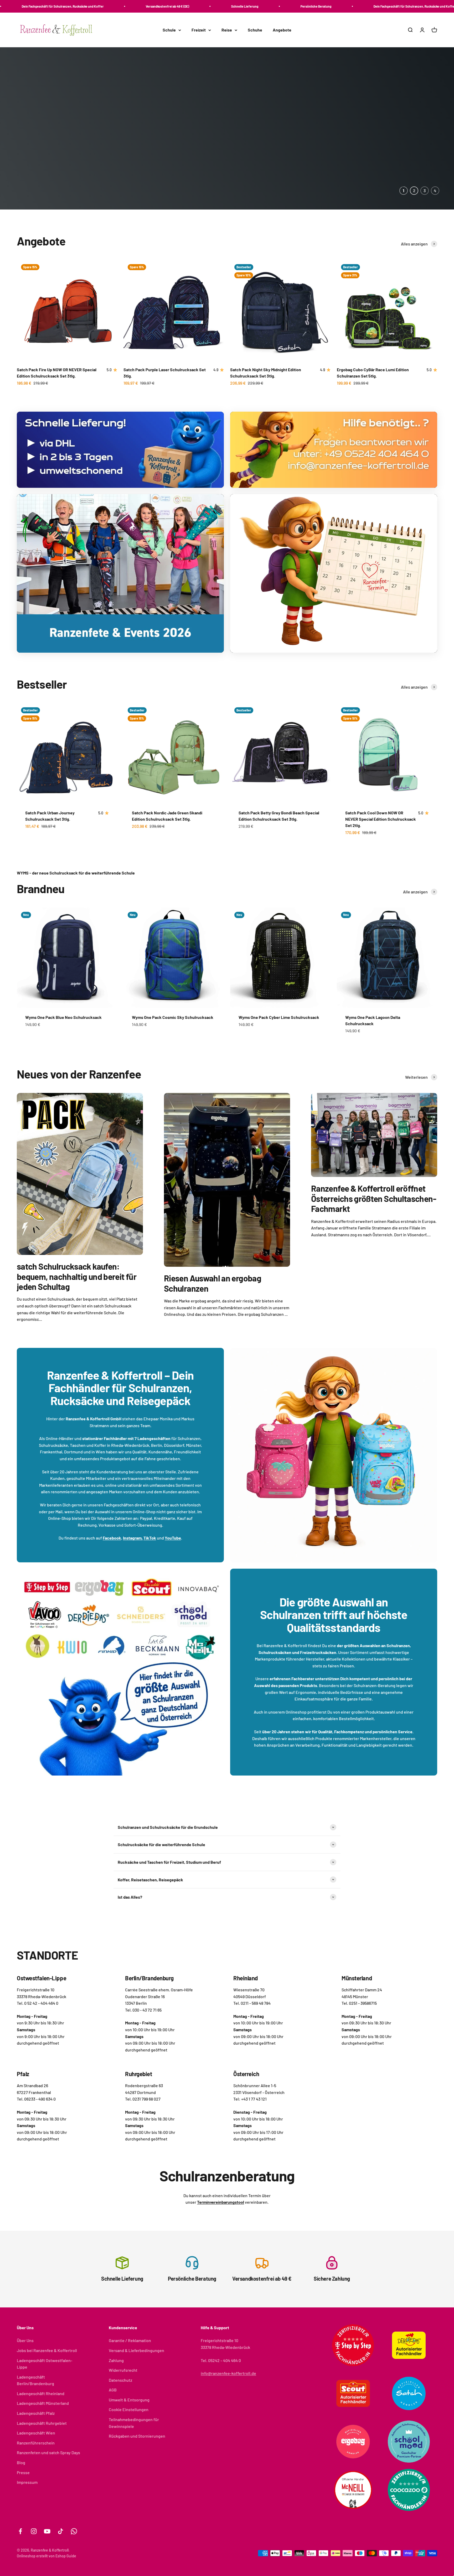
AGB (113, 2390)
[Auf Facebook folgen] (20, 2531)
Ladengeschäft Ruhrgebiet (42, 2423)
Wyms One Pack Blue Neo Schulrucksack (63, 1017)
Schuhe (255, 30)
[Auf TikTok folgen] (61, 2531)
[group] (227, 128)
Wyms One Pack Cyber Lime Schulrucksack (279, 1017)
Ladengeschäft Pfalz (36, 2413)
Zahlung (116, 2360)
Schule (169, 30)
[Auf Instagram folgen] (34, 2531)
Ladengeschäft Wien (36, 2433)
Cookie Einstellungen (129, 2409)
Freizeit (199, 30)
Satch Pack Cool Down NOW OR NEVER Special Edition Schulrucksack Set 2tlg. (381, 819)
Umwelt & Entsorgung (129, 2400)
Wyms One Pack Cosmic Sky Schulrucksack (173, 1017)
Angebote (282, 30)
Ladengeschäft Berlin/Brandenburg (35, 2380)
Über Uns (25, 2340)
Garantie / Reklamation (130, 2340)
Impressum (27, 2482)
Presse (23, 2472)
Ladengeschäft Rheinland (41, 2393)
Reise (227, 30)
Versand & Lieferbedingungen (136, 2350)
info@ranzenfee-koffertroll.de (228, 2373)
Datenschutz (120, 2380)
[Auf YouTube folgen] (47, 2531)
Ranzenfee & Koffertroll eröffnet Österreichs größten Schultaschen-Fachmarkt (374, 1198)
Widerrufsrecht (123, 2370)
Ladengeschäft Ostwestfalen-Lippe (45, 2364)
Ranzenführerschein (36, 2443)
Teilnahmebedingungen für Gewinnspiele (134, 2423)
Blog (21, 2462)
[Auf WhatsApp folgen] (74, 2531)
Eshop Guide (66, 2556)
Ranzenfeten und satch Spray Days (48, 2452)
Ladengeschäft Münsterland (43, 2403)
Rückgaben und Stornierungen (137, 2436)
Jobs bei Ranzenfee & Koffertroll (47, 2350)
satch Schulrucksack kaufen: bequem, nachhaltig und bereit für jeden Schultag (77, 1276)
